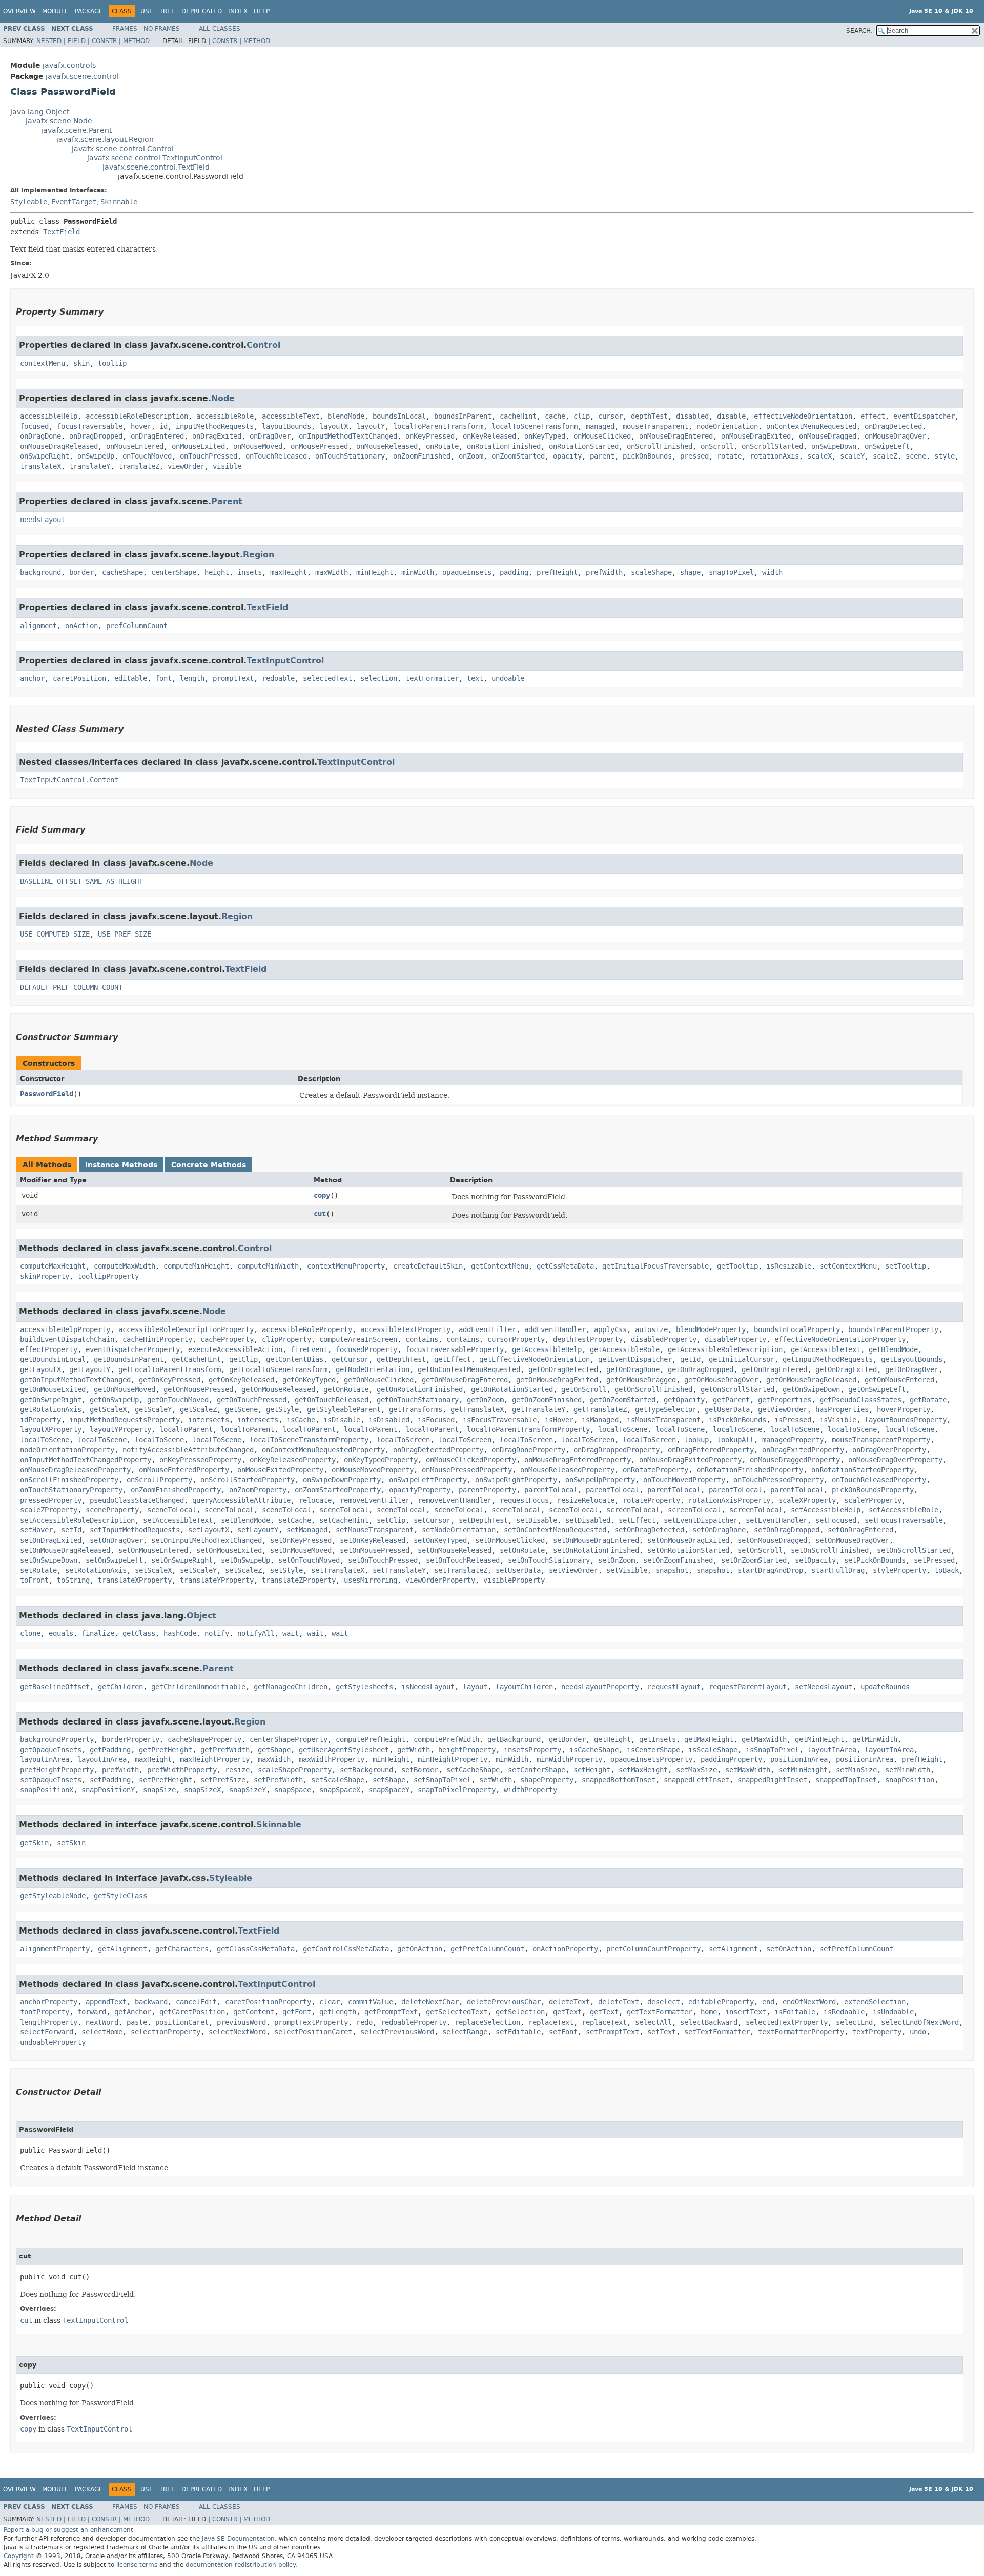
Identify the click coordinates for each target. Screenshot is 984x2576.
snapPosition (910, 1780)
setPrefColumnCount (856, 1949)
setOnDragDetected (649, 1530)
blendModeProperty (711, 1330)
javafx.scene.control (82, 77)
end (768, 2002)
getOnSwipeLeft (877, 1390)
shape (690, 573)
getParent (731, 1400)
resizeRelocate (586, 1500)
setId (71, 1530)
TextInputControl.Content (69, 780)
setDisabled (588, 1520)
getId (690, 1359)
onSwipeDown (834, 446)
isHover (559, 1420)
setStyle (286, 1571)
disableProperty (735, 1339)
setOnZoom (617, 1560)
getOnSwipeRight (51, 1400)
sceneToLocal (172, 1510)
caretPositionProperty (268, 2002)
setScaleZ (243, 1571)
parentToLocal (551, 1490)
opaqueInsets (467, 573)
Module (55, 11)
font (163, 679)
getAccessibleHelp (547, 1350)
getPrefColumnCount (487, 1949)
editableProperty (721, 2002)
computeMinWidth (268, 1266)
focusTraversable (90, 427)
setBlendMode (245, 1520)
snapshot (672, 1571)
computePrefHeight (371, 1740)
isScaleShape (713, 1750)
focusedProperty (366, 1350)
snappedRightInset (772, 1780)
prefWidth (604, 573)
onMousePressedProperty (467, 1470)
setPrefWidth (278, 1780)
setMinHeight (803, 1770)
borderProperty (131, 1740)
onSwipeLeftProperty (428, 1480)
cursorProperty (516, 1339)
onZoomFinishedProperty (176, 1490)
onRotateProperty (655, 1470)
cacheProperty (227, 1339)
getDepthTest (401, 1359)
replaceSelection (487, 2022)
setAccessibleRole (904, 1510)
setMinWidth (908, 1770)
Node (223, 398)
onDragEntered (157, 436)
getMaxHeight (709, 1740)
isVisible (838, 1420)
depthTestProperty (588, 1339)
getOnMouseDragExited (557, 1380)
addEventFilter (487, 1330)
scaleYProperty (873, 1500)
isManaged (600, 1420)
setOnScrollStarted (914, 1551)
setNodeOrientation (459, 1530)
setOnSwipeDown (49, 1560)
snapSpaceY (389, 1790)
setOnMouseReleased (455, 1551)
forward (92, 2012)
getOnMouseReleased (278, 1390)
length (192, 679)
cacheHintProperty (157, 1339)
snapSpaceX (340, 1790)
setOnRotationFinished (596, 1551)
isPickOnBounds (737, 1420)
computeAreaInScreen (358, 1339)
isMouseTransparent (664, 1420)
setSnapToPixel (442, 1780)
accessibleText (291, 416)
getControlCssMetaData (346, 1949)
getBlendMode (893, 1350)
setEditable (518, 2032)
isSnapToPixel (772, 1750)
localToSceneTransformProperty (309, 1440)
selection (379, 679)
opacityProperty (420, 1490)
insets (250, 573)
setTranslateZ (461, 1571)
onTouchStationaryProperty (71, 1490)
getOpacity (684, 1400)
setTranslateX (338, 1571)
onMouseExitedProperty (280, 1470)
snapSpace (293, 1790)
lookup (696, 1440)
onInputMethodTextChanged (348, 436)
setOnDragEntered (860, 1530)
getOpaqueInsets (51, 1750)
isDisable (342, 1420)
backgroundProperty (57, 1740)
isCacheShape (594, 1750)
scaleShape (651, 573)
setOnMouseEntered (153, 1551)
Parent (227, 501)
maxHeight (289, 573)
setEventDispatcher (701, 1520)
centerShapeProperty (289, 1740)
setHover (36, 1530)
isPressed (793, 1420)
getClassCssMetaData (256, 1949)
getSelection (520, 2012)
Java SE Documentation (238, 2539)
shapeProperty (547, 1780)
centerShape (174, 573)
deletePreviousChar (504, 2002)
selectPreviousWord (397, 2032)
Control (263, 345)
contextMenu (43, 363)
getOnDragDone (633, 1370)
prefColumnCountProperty (653, 1949)
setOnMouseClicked (510, 1540)
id (163, 427)
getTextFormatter (660, 2012)
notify (217, 1634)
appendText (106, 2002)
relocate (315, 1500)
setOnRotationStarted (688, 1551)
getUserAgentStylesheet (344, 1750)
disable (731, 416)
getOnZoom (485, 1400)
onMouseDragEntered (676, 436)
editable (131, 679)
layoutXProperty (51, 1430)
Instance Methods (121, 1165)
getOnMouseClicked (379, 1380)
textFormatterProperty (801, 2032)
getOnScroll (584, 1390)
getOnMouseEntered (899, 1380)
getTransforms (416, 1410)
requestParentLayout (748, 1687)
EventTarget (74, 202)
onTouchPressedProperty (778, 1480)
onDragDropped (96, 436)
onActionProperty (565, 1949)
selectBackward (709, 2022)
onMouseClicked (602, 436)
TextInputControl (285, 661)
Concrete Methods (209, 1165)
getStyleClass (120, 1896)
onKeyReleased (489, 436)
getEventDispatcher (635, 1359)
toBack (947, 1571)
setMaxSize (696, 1770)
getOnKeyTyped (309, 1380)
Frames (125, 29)
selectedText (327, 679)
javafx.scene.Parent (76, 130)
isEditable (795, 2012)
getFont (297, 2012)
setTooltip (906, 1266)
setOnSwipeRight (182, 1560)
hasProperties (842, 1410)
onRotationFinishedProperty (750, 1470)
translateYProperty (217, 1580)
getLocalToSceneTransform (278, 1370)
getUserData (727, 1410)
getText (567, 2012)
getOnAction (420, 1949)
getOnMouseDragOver (721, 1380)
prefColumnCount (137, 626)
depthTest (649, 416)
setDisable (537, 1520)
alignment (38, 626)
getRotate (928, 1400)
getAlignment (122, 1949)
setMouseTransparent (375, 1530)
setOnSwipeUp (245, 1560)
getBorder (567, 1740)
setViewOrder (573, 1571)
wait (291, 1634)
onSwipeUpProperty (600, 1480)
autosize (651, 1330)
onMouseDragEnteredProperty (578, 1460)
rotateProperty (651, 1500)
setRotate (38, 1571)
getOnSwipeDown (811, 1390)
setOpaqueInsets (51, 1780)
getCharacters (182, 1949)
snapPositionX (47, 1790)
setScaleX (153, 1571)
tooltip (112, 363)
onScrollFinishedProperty (69, 1480)
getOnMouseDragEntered (465, 1380)
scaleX (819, 456)
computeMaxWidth (125, 1266)
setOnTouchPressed (383, 1560)
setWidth (496, 1780)
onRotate (442, 446)
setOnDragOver (116, 1540)
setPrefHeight (166, 1780)
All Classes (220, 29)
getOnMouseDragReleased (811, 1380)
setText (662, 2032)
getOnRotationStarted (512, 1390)
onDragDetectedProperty (438, 1450)
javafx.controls (69, 65)
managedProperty (793, 1440)
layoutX (334, 427)
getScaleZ (198, 1410)
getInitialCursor (742, 1359)
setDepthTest (483, 1520)
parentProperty (487, 1490)
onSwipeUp (96, 456)
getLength (338, 2012)
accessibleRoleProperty (307, 1330)
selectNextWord (237, 2032)
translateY (90, 466)
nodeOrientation (727, 427)
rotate (729, 456)
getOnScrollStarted (737, 1390)
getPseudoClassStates (860, 1400)
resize (237, 1770)
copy (322, 1196)
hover (141, 427)
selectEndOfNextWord (920, 2022)
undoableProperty (53, 2042)
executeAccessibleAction (235, 1350)
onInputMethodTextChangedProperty (86, 1460)
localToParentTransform (438, 427)
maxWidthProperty (332, 1760)
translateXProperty (135, 1580)
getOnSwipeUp (114, 1400)
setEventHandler (776, 1520)
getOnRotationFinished (420, 1390)
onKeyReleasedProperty (293, 1460)
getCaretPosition (192, 2012)
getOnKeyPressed (170, 1380)
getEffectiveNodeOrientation (535, 1359)
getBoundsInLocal (53, 1359)
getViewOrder (783, 1410)
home (709, 2012)
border (81, 573)
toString (73, 1580)
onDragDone (40, 436)
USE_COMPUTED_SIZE (55, 934)
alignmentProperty (55, 1949)
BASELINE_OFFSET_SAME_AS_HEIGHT (81, 881)
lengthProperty (49, 2022)
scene (916, 456)
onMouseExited (198, 446)
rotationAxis (774, 456)
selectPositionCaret (313, 2032)
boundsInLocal (399, 416)
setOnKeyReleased (373, 1540)
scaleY (852, 456)
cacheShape (122, 573)
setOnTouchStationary (549, 1560)
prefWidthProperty (182, 1770)
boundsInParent (463, 416)
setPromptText (612, 2032)
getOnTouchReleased (332, 1400)
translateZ (139, 466)
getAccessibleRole (625, 1350)
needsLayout (43, 520)
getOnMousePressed (198, 1390)
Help (262, 11)
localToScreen (403, 1440)
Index (238, 11)
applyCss (610, 1330)
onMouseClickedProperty (471, 1460)
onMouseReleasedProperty (567, 1470)
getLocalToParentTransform (170, 1370)
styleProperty (899, 1571)
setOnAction (789, 1949)
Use (147, 11)
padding (514, 573)
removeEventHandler (455, 1500)
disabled (692, 416)
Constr (104, 41)
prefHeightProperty (57, 1770)
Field (77, 41)
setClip (391, 1520)
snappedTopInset (846, 1780)
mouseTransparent (655, 427)
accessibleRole (225, 416)
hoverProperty (904, 1410)
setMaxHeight (643, 1770)
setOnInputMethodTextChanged (207, 1540)
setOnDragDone (719, 1530)
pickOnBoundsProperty (873, 1490)
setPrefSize (223, 1780)
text (475, 679)
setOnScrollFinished (830, 1551)
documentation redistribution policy (240, 2565)
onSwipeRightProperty (516, 1480)
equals (61, 1634)
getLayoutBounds (912, 1359)
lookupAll (735, 1440)
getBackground (514, 1740)
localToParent (186, 1430)
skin (81, 363)
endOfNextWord (809, 2002)
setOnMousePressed (375, 1551)
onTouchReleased (276, 456)
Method (136, 41)
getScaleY (153, 1410)
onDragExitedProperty (803, 1450)
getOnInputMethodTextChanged (75, 1380)
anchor (32, 679)
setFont (563, 2032)
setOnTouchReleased (463, 1560)
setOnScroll (760, 1551)
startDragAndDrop (770, 1571)
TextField (61, 232)
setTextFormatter (717, 2032)
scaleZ (885, 456)
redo (364, 2022)
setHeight (592, 1770)
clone (30, 1634)
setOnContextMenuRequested (555, 1530)
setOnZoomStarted (754, 1560)
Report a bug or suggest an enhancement (68, 2530)
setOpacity (815, 1560)
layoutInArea (832, 1750)
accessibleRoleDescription (137, 416)
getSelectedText (457, 2012)
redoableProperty (414, 2022)
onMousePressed (319, 446)
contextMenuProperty (346, 1266)
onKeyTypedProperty (381, 1460)
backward (151, 2002)
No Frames (162, 29)
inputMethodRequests (215, 427)
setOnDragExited (51, 1540)
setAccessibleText (178, 1520)
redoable (278, 679)
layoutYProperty (120, 1430)
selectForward (47, 2032)
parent (602, 456)
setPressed (934, 1560)
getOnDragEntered (774, 1370)
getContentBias (295, 1359)
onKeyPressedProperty (200, 1460)
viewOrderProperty (440, 1580)
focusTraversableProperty (455, 1350)
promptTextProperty (311, 2022)
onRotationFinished (504, 446)
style (945, 456)
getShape (274, 1750)
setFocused (836, 1520)
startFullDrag (838, 1571)
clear (330, 2002)
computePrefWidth (446, 1740)
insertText (746, 2012)
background (40, 573)
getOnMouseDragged (641, 1380)
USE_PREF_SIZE (125, 934)
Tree (167, 11)
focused (34, 427)
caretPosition (79, 679)
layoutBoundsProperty (906, 1420)
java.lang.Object (40, 112)
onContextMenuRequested (811, 427)
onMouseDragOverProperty (895, 1460)
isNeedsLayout (428, 1687)
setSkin (71, 1843)
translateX (40, 466)
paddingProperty (731, 1760)
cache (555, 416)
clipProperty (286, 1339)
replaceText (551, 2022)
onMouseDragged (828, 436)
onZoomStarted (518, 456)
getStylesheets (364, 1687)
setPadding (110, 1780)
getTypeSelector (666, 1410)
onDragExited (217, 436)
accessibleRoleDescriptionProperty (186, 1330)
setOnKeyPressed (301, 1540)
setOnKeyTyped (440, 1540)
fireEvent (309, 1350)
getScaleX (108, 1410)
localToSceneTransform (535, 427)
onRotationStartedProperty (863, 1470)
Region (259, 555)
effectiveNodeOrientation (803, 416)
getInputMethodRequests (828, 1359)
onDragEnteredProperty (711, 1450)
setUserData (518, 1571)
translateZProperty (299, 1580)
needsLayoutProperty (600, 1687)
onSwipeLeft (887, 446)
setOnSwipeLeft (114, 1560)
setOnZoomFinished (678, 1560)
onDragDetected (893, 427)
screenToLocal (633, 1510)
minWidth (418, 573)
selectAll (653, 2022)
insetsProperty (532, 1750)
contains (422, 1339)
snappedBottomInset (619, 1780)
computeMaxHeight (53, 1266)
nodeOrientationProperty (67, 1450)
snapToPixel (731, 573)
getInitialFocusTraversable (655, 1266)
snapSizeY (248, 1790)
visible (227, 466)
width (772, 573)
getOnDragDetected (563, 1370)
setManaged (307, 1530)
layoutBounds (286, 427)
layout (475, 1687)
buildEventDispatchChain (67, 1339)
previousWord (241, 2022)
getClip (243, 1359)
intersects (209, 1420)
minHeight (375, 573)
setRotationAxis (96, 1571)
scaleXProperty (807, 1500)
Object (201, 1616)
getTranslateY (539, 1410)
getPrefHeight (166, 1750)
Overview (19, 11)
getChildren (120, 1687)
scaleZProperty (49, 1510)
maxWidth (332, 573)
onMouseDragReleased (59, 446)
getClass (139, 1634)
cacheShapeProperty (204, 1740)
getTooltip (737, 1266)
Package (89, 11)
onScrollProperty (159, 1480)
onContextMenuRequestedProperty (323, 1450)
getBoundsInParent (129, 1359)
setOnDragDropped (787, 1530)
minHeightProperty (453, 1760)
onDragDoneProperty (528, 1450)
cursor (610, 416)
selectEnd (854, 2022)
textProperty (877, 2032)
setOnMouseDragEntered (596, 1540)
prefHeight (557, 573)
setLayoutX (209, 1530)
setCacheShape (473, 1770)
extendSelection (875, 2002)
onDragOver (270, 436)
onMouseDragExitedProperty (690, 1460)
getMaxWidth (764, 1740)
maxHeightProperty (215, 1760)
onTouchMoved (147, 456)
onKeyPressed (430, 436)
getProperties (785, 1400)
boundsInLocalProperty (797, 1330)
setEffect (637, 1520)
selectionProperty (166, 2032)
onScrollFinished (660, 446)
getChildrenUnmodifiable (198, 1687)
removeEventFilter (375, 1500)
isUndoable (893, 2012)
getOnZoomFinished (547, 1400)
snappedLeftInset (696, 1780)
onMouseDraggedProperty (795, 1460)
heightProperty (467, 1750)
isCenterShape (653, 1750)
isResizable (789, 1266)
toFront (34, 1580)
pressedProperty (51, 1500)
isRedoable (844, 2012)
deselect (664, 2002)
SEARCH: (859, 31)
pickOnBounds (647, 456)
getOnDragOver (912, 1370)
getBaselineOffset (55, 1687)
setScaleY (198, 1571)
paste (137, 2022)
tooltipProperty (108, 1276)
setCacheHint (344, 1520)
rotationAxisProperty (729, 1500)
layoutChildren (524, 1687)
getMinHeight (819, 1740)
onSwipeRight (45, 456)
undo (918, 2032)
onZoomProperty (258, 1490)
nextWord (102, 2022)
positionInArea (799, 1760)
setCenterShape (537, 1770)
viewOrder (186, 466)
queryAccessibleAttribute (241, 1500)
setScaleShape (338, 1780)
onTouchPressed (209, 456)
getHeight (612, 1740)
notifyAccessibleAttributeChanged (188, 1450)
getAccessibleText (826, 1350)
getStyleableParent (344, 1410)
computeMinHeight (196, 1266)
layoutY (371, 427)
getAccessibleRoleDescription (725, 1350)
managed (600, 427)
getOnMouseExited (53, 1390)
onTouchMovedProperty (684, 1480)
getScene (241, 1410)
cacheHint (518, 416)
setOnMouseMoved (301, 1551)
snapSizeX (202, 1790)
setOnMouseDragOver (852, 1540)
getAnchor (133, 2012)
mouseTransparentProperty (881, 1440)
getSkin (34, 1843)
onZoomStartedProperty (338, 1490)
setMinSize (856, 1770)
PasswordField (47, 1094)
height (217, 573)
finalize (98, 1634)
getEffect (453, 1359)
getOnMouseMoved (125, 1390)
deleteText (569, 2002)
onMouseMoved (258, 446)
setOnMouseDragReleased (65, 1551)
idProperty (40, 1420)
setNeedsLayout (824, 1687)
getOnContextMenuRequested (469, 1370)
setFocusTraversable (904, 1520)
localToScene (623, 1430)
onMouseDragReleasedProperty (75, 1470)
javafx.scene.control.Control (123, 149)
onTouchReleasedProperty (879, 1480)
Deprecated (202, 11)
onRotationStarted (584, 446)
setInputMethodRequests (135, 1530)
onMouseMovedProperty (373, 1470)
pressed (694, 456)
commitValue (371, 2002)
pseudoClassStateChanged (137, 1500)
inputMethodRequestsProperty (125, 1420)
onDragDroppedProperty (617, 1450)
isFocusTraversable (500, 1420)
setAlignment (733, 1949)
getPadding (110, 1750)
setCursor (432, 1520)
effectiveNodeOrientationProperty (840, 1339)
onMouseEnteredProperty (184, 1470)
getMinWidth (875, 1740)
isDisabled (389, 1420)
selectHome (102, 2032)
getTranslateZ (600, 1410)
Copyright (19, 2556)
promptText (233, 679)
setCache (295, 1520)
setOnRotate (522, 1551)
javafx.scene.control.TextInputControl (155, 158)
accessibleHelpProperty (65, 1330)
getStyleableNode (53, 1896)
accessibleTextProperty (405, 1330)
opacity (567, 456)
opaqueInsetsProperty (651, 1760)
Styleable (29, 202)
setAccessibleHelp (826, 1510)
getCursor (350, 1359)
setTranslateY (399, 1571)
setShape (389, 1780)
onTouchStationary (350, 456)
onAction (81, 626)
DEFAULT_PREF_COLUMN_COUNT (71, 988)
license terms (137, 2565)
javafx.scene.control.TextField (156, 167)
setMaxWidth (748, 1770)
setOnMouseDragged (772, 1540)
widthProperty (530, 1790)
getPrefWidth (225, 1750)
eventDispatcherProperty (133, 1350)
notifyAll (256, 1634)
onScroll (717, 446)
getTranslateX (477, 1410)
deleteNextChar (430, 2002)
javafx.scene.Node (59, 121)
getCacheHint (196, 1359)
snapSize (159, 1790)
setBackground (366, 1770)
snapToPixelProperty (457, 1790)
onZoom (471, 456)
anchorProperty (49, 2002)
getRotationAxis (51, 1410)
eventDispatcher (924, 416)
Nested (49, 41)
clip (582, 416)
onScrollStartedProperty (248, 1480)
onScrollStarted (772, 446)
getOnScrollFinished (653, 1390)
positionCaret (182, 2022)
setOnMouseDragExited (688, 1540)
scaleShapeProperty (295, 1770)
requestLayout (674, 1687)
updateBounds (885, 1687)
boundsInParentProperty (893, 1330)
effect (873, 416)
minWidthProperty (569, 1760)
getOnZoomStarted (623, 1400)
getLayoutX (40, 1370)
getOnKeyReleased (241, 1380)
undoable (508, 679)
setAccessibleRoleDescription (77, 1520)
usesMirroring (371, 1580)
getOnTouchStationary (418, 1400)
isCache (301, 1420)
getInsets (658, 1740)
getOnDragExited (846, 1370)
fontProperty (45, 2012)
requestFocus (524, 1500)
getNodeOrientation (373, 1370)
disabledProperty (664, 1339)
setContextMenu (848, 1266)
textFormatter (432, 679)
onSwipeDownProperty (342, 1480)
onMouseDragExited (756, 436)
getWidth (414, 1750)
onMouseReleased (387, 446)
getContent (254, 2012)
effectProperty (49, 1350)
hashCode (180, 1634)
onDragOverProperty (889, 1450)
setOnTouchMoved (309, 1560)
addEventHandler (555, 1330)
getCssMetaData (565, 1266)
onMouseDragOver (895, 436)
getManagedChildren (291, 1687)
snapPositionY (108, 1790)
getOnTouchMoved (178, 1400)
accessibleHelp (49, 416)
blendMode (346, 416)
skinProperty (45, 1276)
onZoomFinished (422, 456)
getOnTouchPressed (252, 1400)
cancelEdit (196, 2002)
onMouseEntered (135, 446)
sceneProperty (112, 1510)
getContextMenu (500, 1266)
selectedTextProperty (787, 2022)
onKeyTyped (545, 436)
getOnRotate (346, 1390)
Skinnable (119, 202)
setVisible (627, 1571)
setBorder (420, 1770)
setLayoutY (258, 1530)
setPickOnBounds (875, 1560)
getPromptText (391, 2012)
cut (320, 1214)
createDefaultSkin (428, 1266)
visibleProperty (514, 1580)
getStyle (282, 1410)
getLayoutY (90, 1370)
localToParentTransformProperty (528, 1430)
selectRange (465, 2032)
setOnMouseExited (229, 1551)
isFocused (436, 1420)
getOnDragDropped (701, 1370)
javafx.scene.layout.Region (105, 140)
